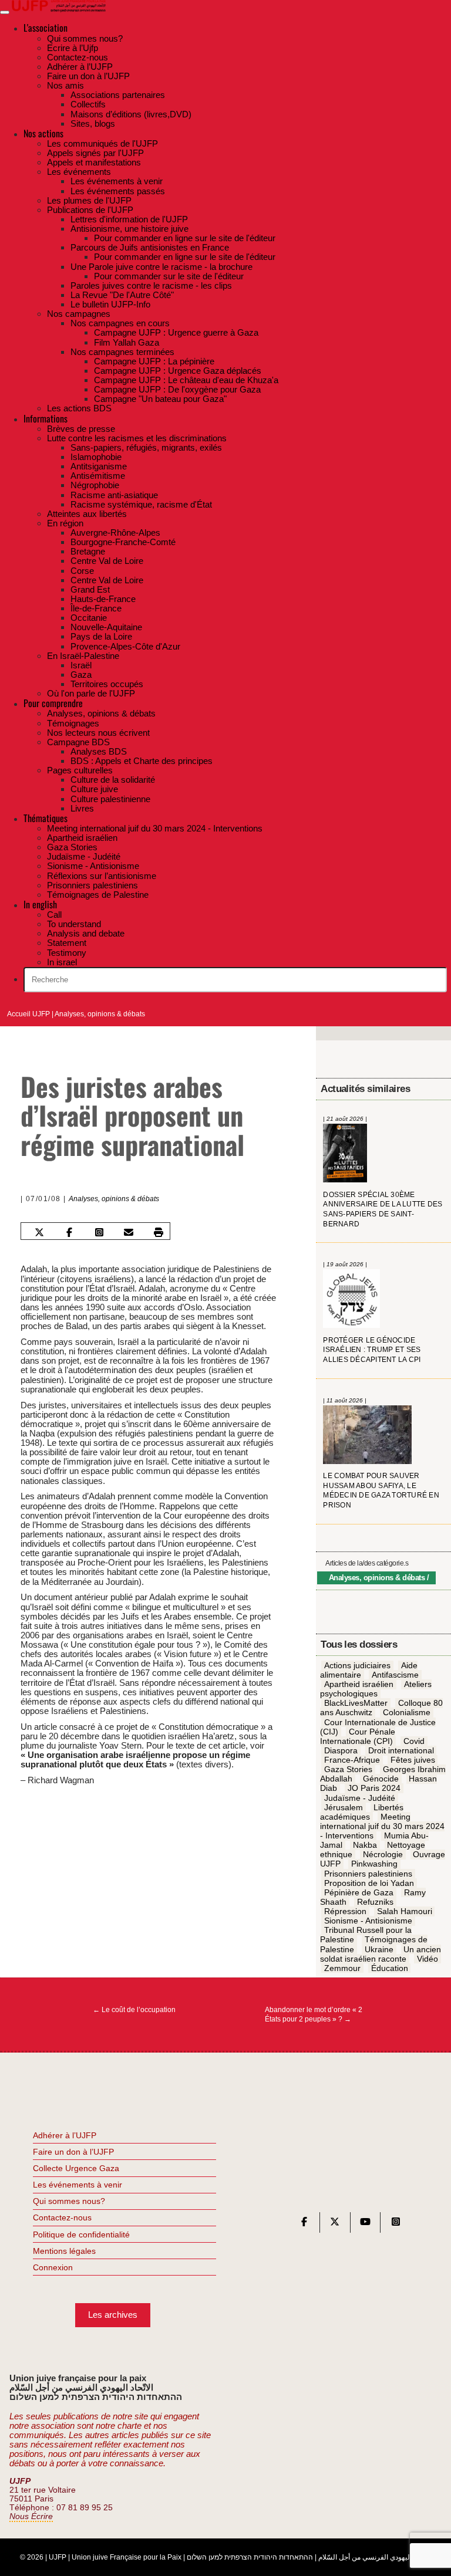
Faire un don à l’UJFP (73, 2152)
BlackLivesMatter (356, 1703)
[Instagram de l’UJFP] (396, 2224)
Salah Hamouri (405, 1911)
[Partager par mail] (129, 1232)
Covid (414, 1741)
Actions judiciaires (357, 1665)
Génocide (381, 1779)
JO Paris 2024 (374, 1789)
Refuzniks (375, 1902)
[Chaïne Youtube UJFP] (365, 2224)
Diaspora (341, 1750)
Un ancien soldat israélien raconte (381, 1954)
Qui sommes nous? (69, 2201)
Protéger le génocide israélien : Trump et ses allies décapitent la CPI (372, 1350)
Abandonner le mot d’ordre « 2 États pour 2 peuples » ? (314, 2014)
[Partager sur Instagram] (99, 1232)
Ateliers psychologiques (376, 1689)
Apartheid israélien (359, 1684)
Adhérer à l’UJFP (65, 2135)
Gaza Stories (348, 1770)
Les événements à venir (78, 2185)
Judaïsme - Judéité (360, 1798)
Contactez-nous (62, 2217)
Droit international (401, 1750)
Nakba (365, 1845)
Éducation (390, 1968)
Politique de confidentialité (81, 2234)
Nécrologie (383, 1855)
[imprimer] (159, 1232)
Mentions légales (64, 2251)
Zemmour (342, 1968)
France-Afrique (352, 1760)
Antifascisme (395, 1675)
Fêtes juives (413, 1760)
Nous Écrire (31, 2516)
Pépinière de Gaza (359, 1892)
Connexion (53, 2267)
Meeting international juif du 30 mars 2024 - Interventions (382, 1826)
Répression (345, 1911)
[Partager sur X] (39, 1232)
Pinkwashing (374, 1864)
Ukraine (379, 1949)
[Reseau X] (335, 2224)
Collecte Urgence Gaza (76, 2168)
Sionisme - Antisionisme (368, 1921)
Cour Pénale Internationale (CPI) (358, 1736)
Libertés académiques (361, 1812)
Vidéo (428, 1959)
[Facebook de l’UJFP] (304, 2224)
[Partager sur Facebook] (69, 1232)
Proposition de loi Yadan (369, 1883)
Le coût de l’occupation (134, 2010)
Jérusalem (344, 1807)
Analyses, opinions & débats (100, 1014)
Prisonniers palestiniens (368, 1874)
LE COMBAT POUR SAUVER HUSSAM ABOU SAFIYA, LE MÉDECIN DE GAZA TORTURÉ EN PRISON (381, 1490)
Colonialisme (407, 1713)
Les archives (113, 2315)
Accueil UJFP (28, 1014)
